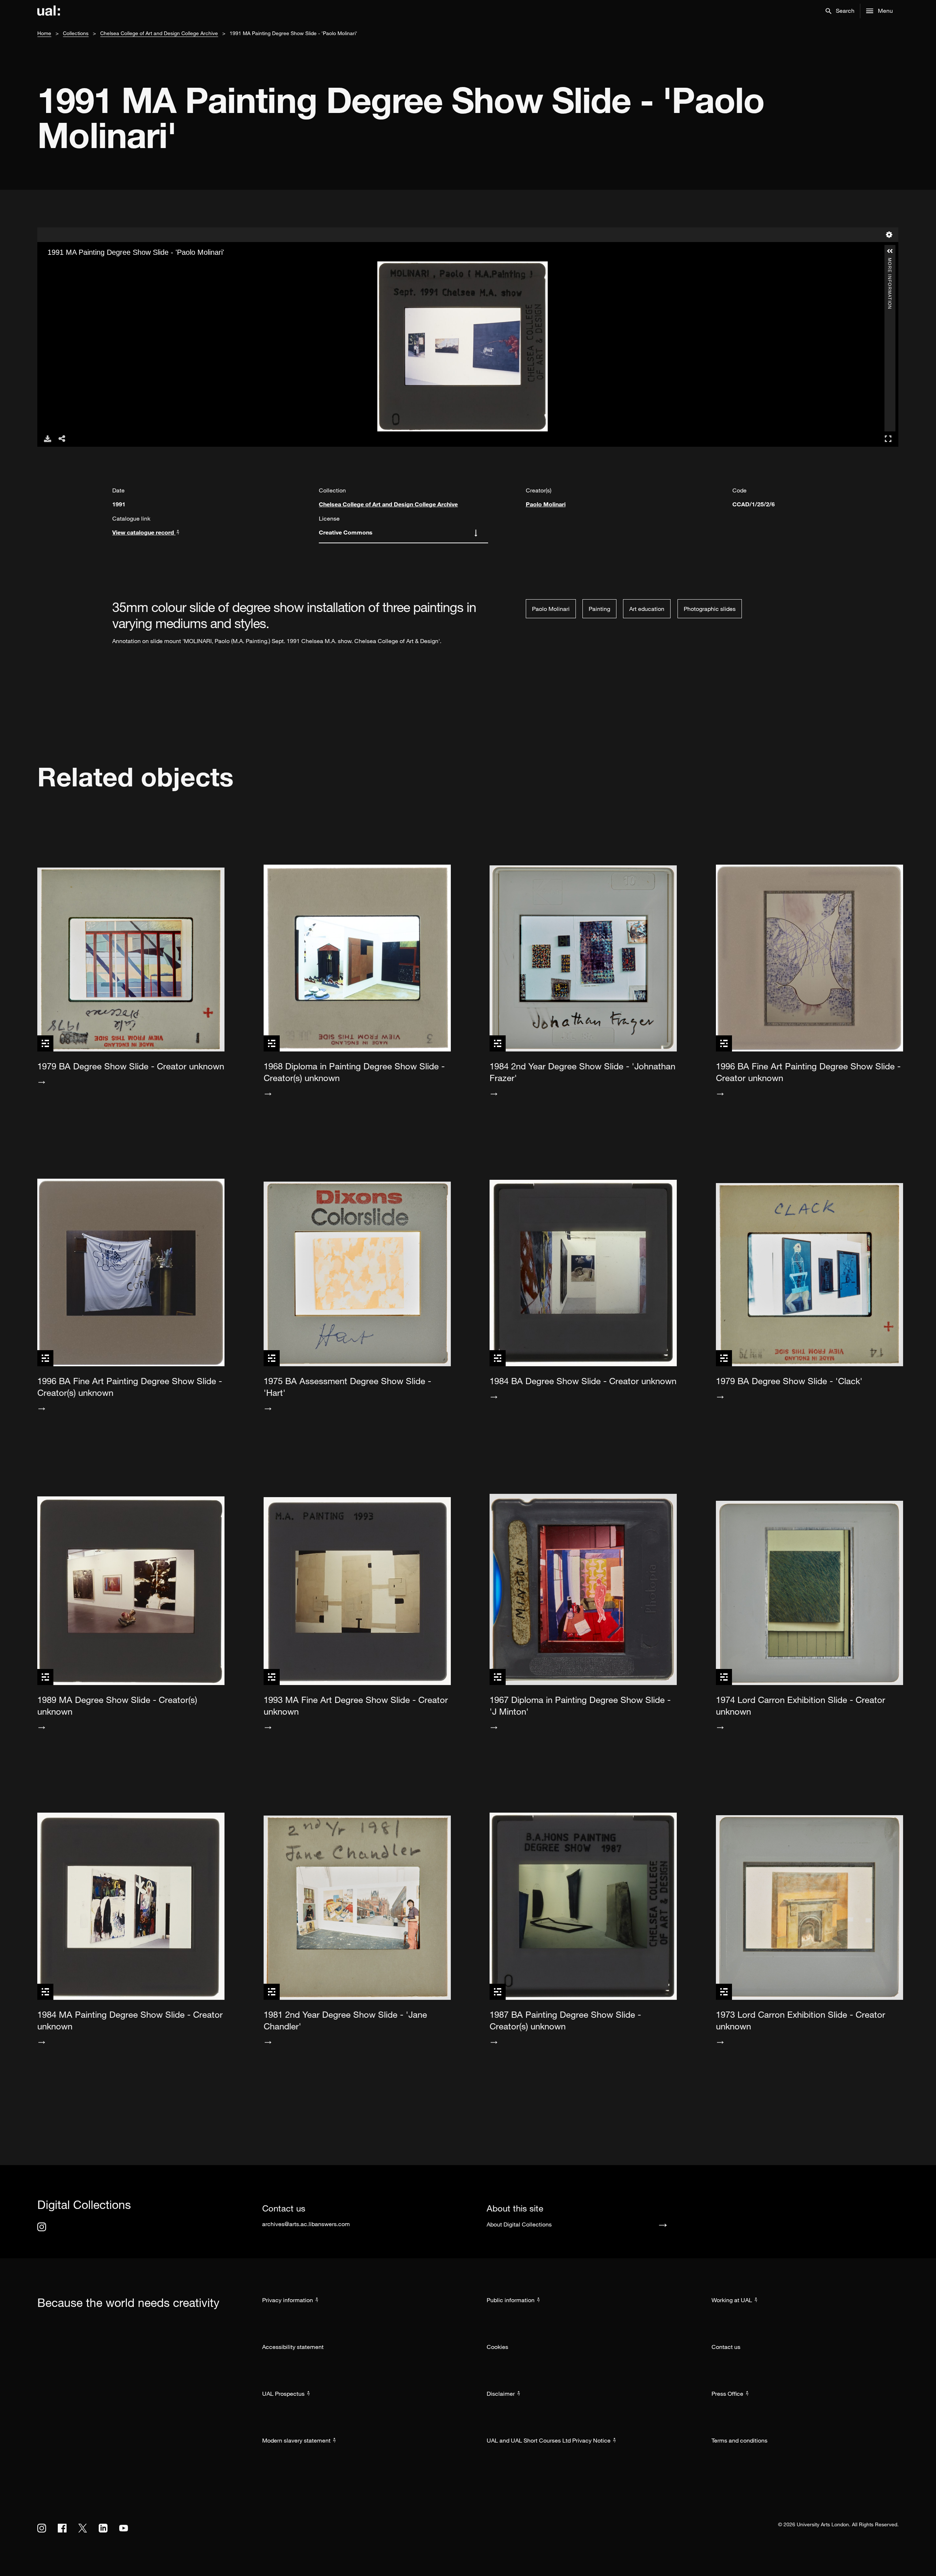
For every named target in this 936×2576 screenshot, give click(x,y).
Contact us (726, 2347)
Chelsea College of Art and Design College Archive (159, 33)
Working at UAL (732, 2300)
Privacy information (288, 2300)
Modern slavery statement (296, 2440)
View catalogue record (144, 532)
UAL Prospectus (283, 2394)
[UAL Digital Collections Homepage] (49, 11)
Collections (76, 33)
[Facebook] (62, 2528)
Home (44, 33)
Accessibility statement (293, 2347)
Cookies (497, 2347)
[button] (840, 11)
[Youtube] (124, 2528)
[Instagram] (42, 2227)
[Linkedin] (103, 2528)
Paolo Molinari (546, 504)
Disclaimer (501, 2394)
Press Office (727, 2394)
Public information (511, 2300)
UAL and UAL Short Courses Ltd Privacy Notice (549, 2440)
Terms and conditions (739, 2440)
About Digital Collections (519, 2224)
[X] (83, 2528)
